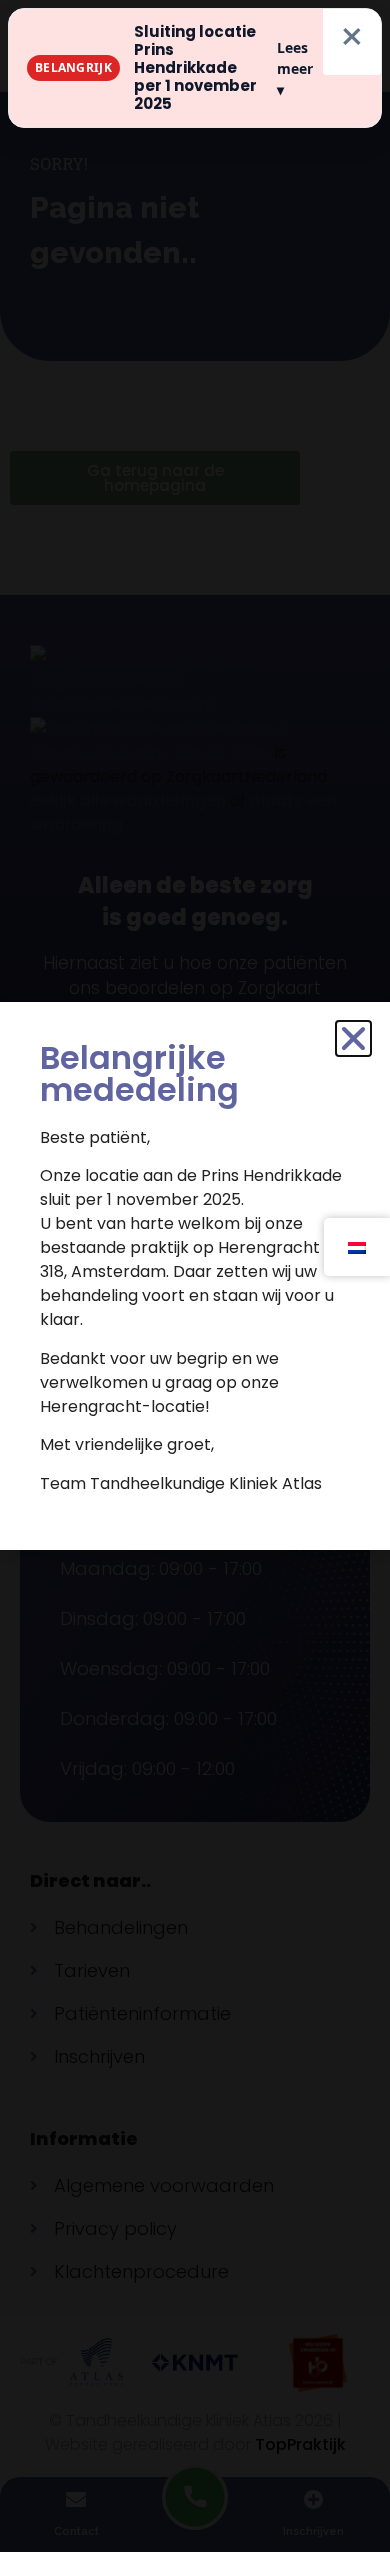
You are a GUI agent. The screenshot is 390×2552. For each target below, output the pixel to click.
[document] (195, 1276)
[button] (353, 1038)
